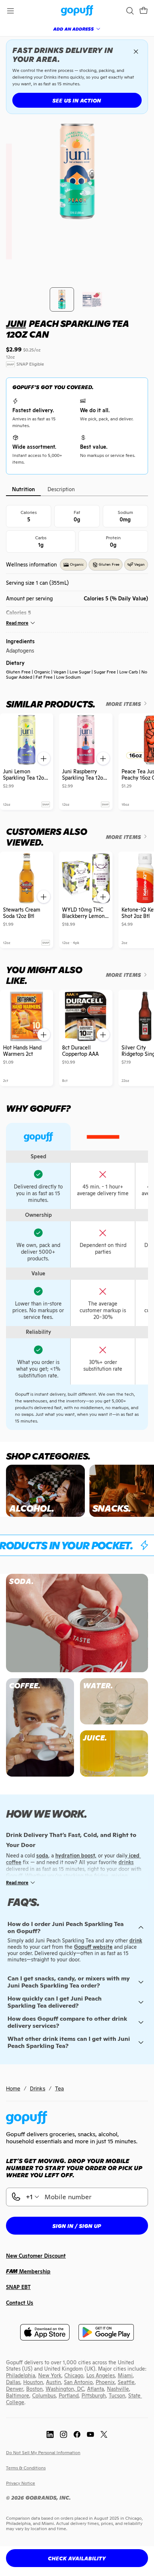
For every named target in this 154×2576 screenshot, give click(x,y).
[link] (77, 11)
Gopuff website (93, 1947)
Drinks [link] (38, 2088)
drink (136, 1941)
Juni (16, 324)
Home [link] (13, 2088)
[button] (144, 11)
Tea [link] (59, 2088)
